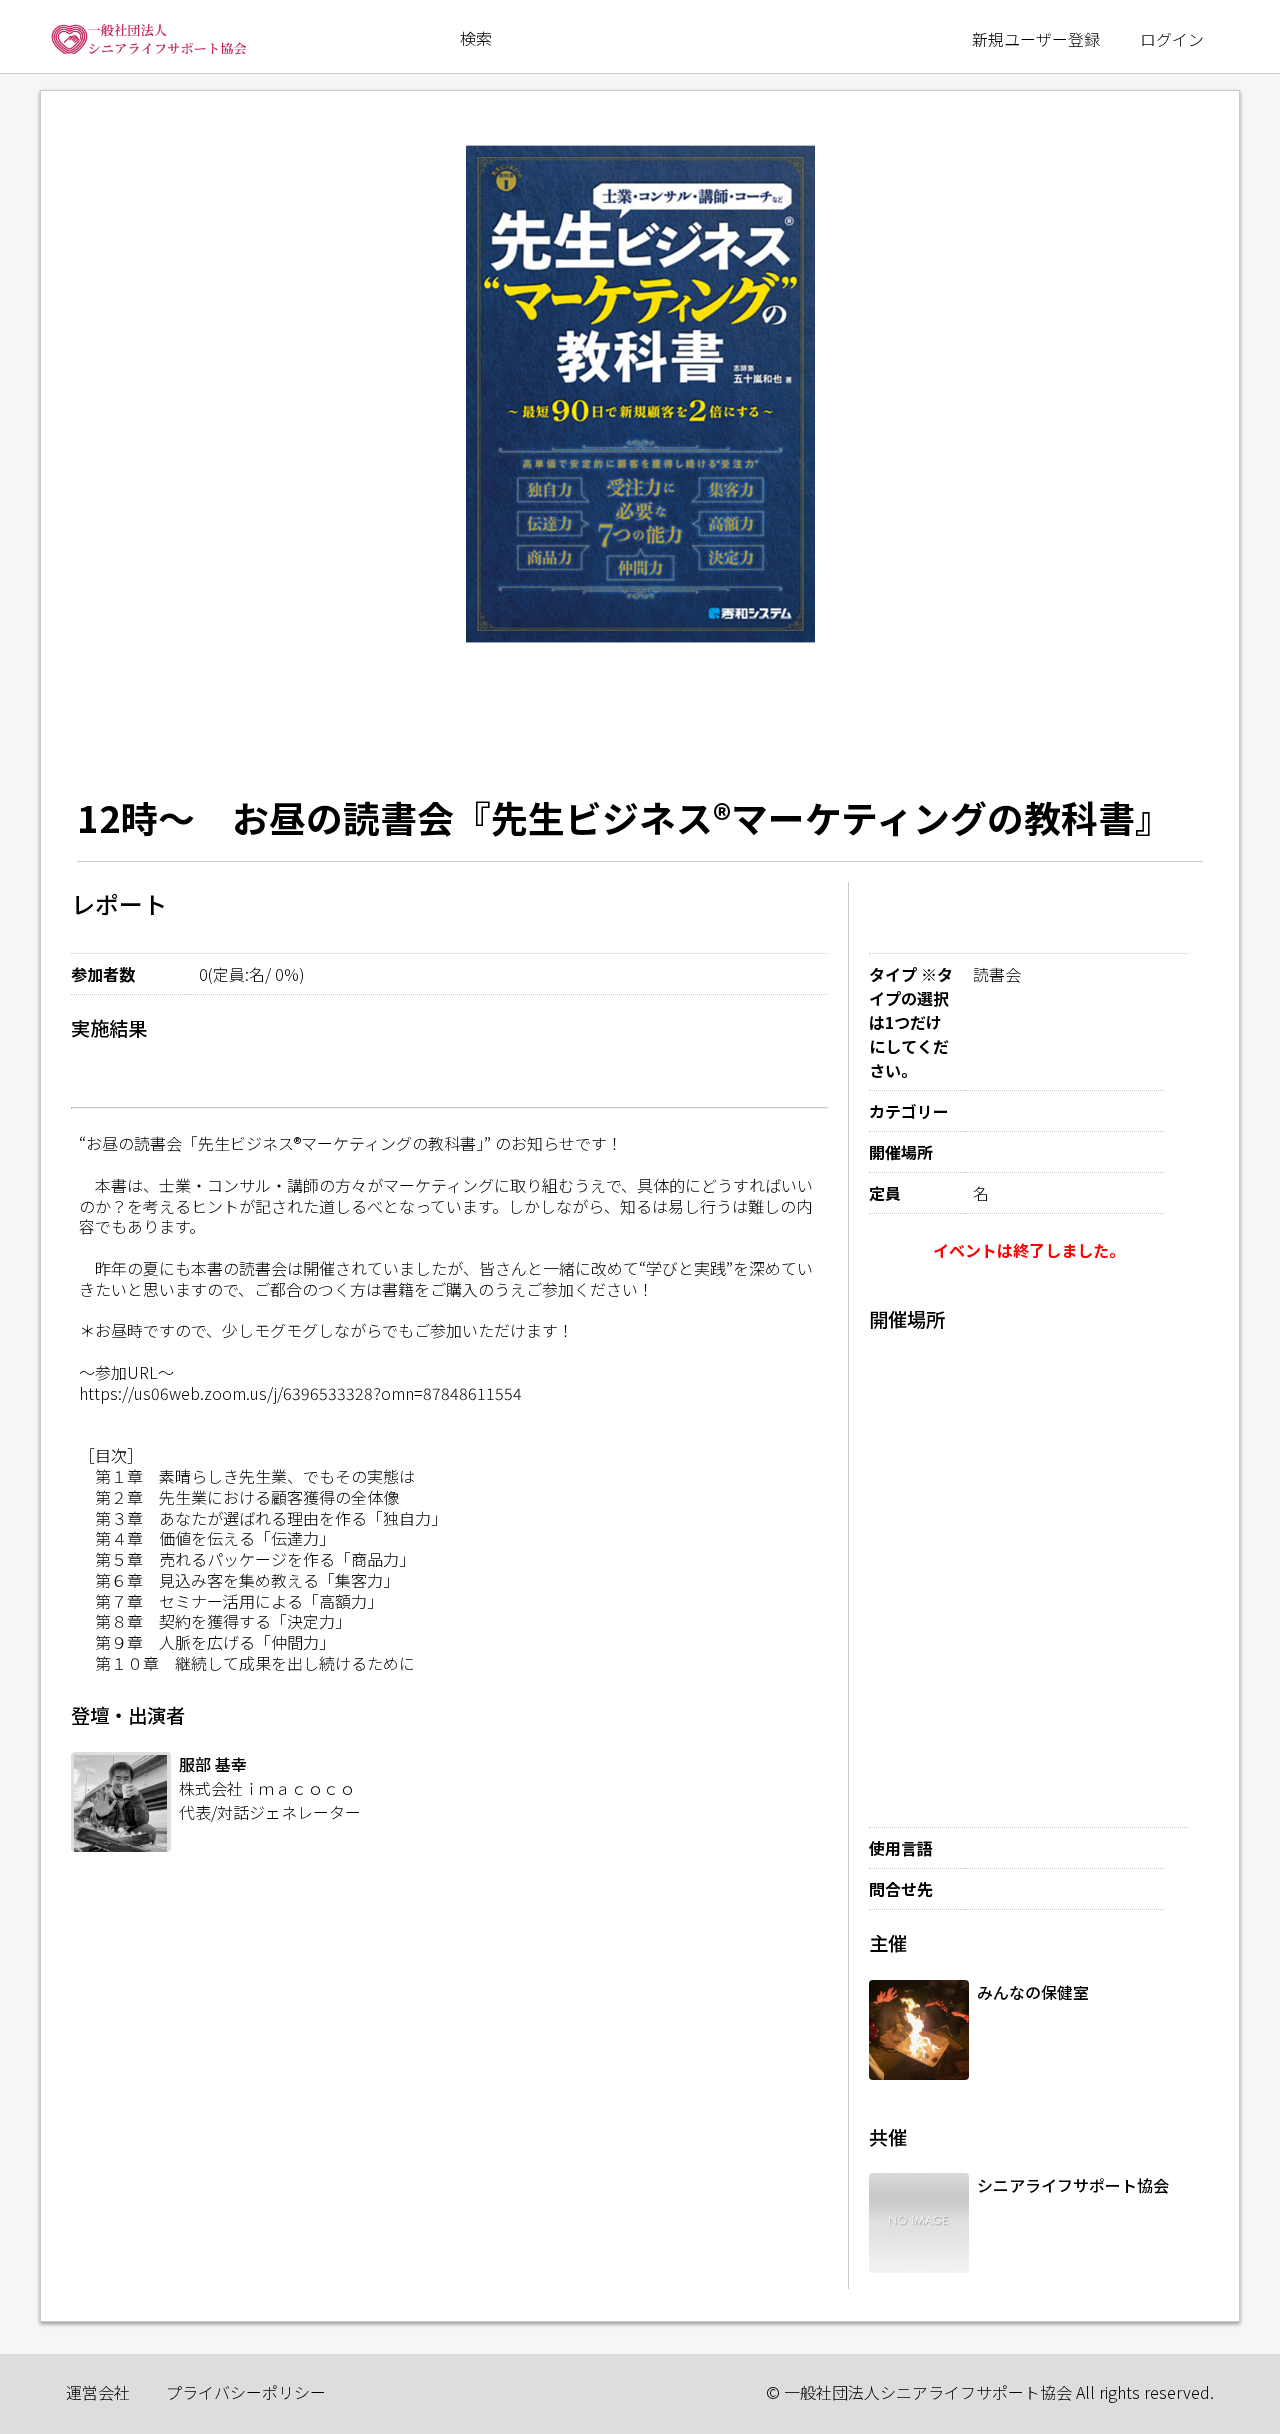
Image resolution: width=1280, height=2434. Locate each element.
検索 (476, 38)
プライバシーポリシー (246, 2392)
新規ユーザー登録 (1036, 39)
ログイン (1172, 39)
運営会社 (98, 2392)
